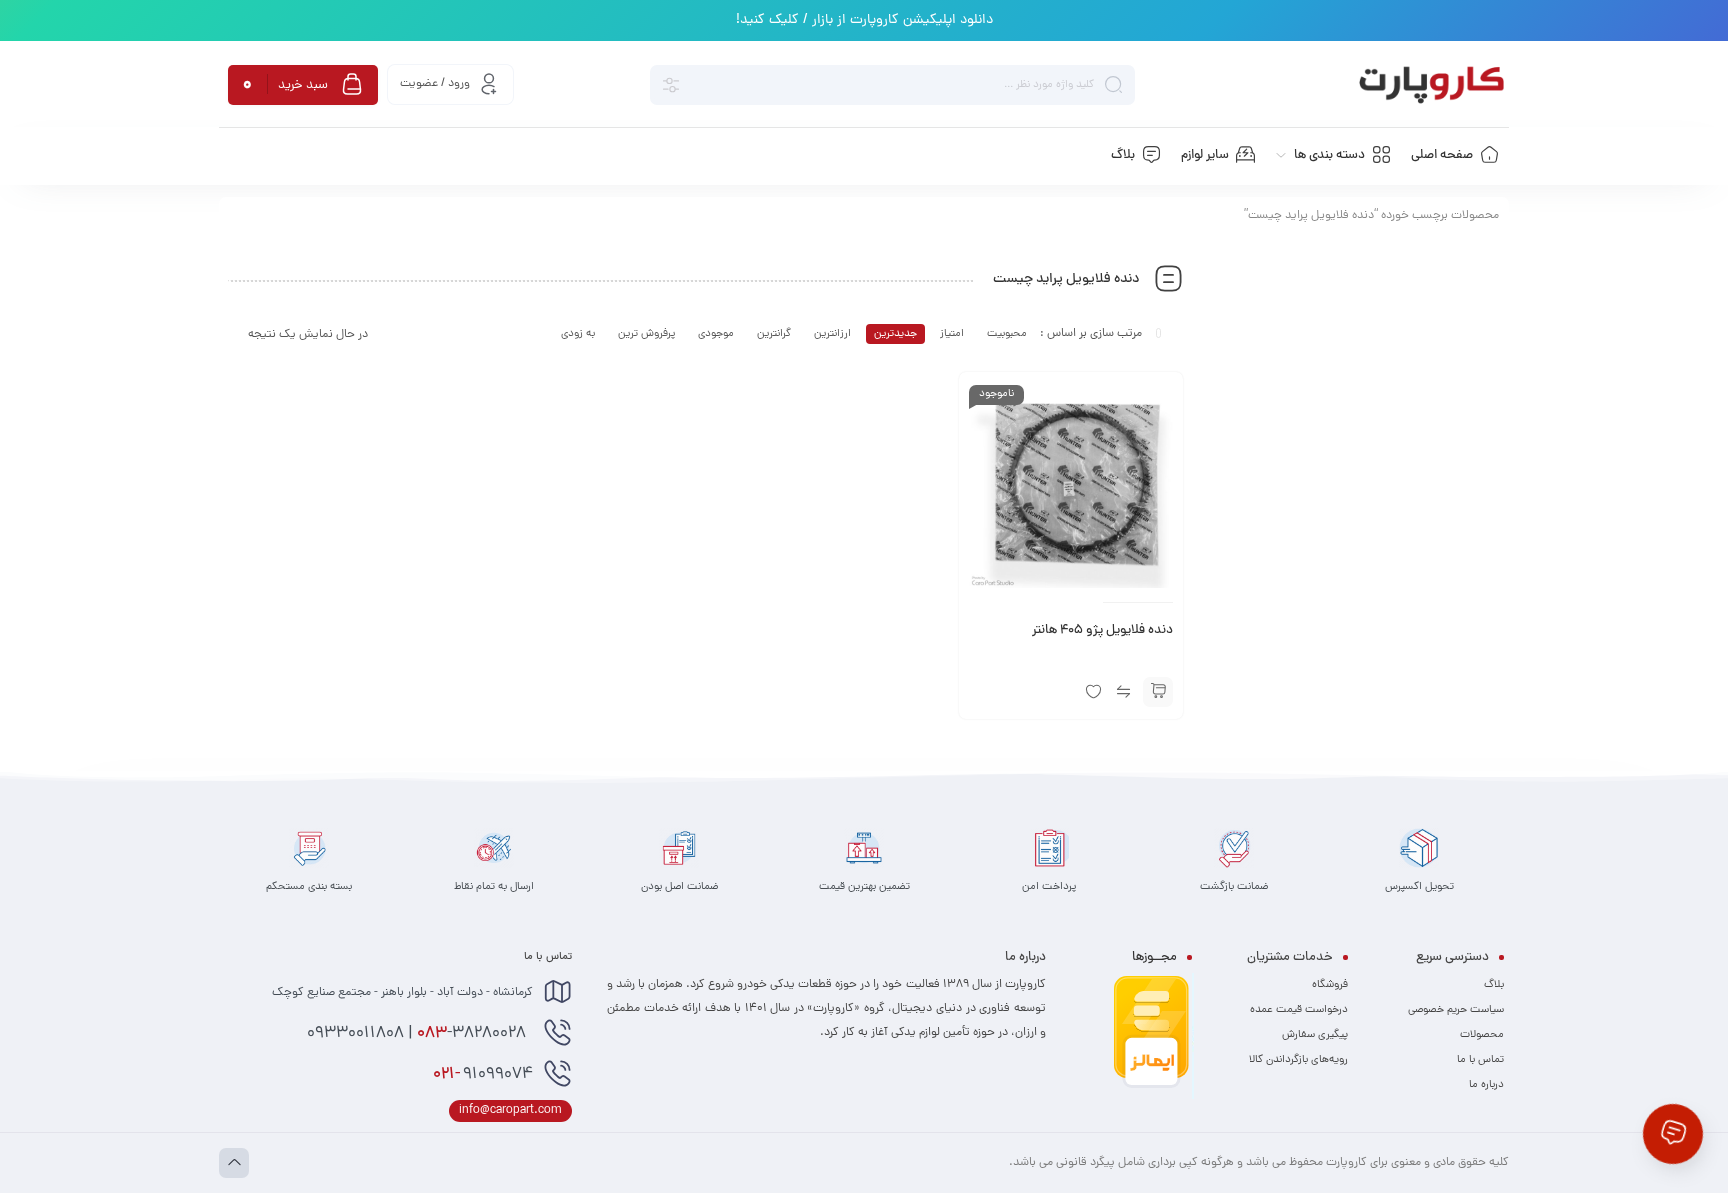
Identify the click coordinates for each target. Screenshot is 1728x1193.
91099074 (483, 1075)
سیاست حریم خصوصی (1456, 1010)
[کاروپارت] (1431, 85)
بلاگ (1494, 985)
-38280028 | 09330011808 (418, 1034)
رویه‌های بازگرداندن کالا (1298, 1060)
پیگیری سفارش (1315, 1035)
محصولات (1482, 1035)
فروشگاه (1330, 985)
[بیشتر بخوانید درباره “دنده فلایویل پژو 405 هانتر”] (1158, 692)
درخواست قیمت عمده (1299, 1010)
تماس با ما (1480, 1060)
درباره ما (1486, 1085)
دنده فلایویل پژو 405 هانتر (1102, 631)
